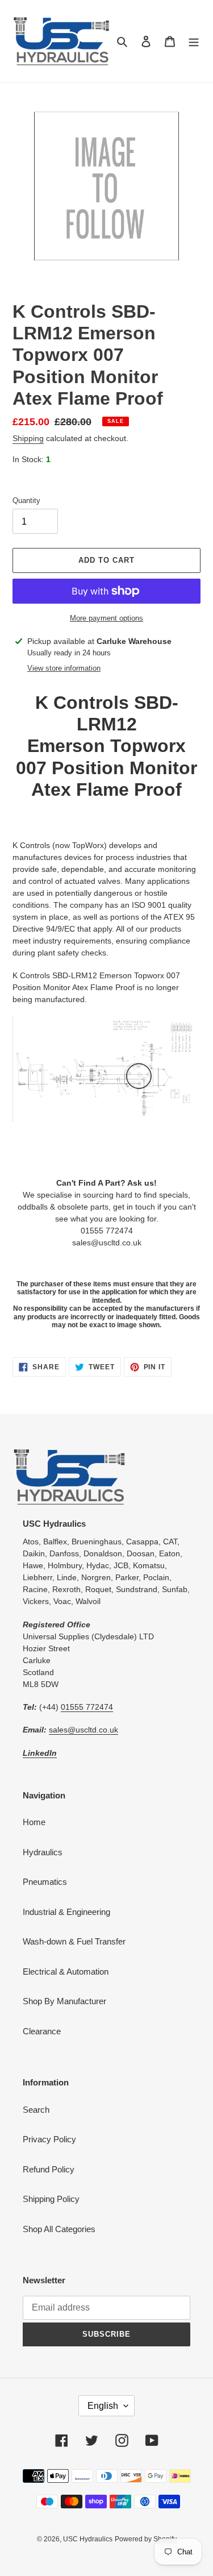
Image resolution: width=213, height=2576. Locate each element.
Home (34, 1822)
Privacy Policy (49, 2139)
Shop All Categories (59, 2229)
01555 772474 (87, 1707)
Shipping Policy (51, 2199)
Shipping (28, 438)
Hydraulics (43, 1852)
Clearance (42, 2031)
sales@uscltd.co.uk (83, 1730)
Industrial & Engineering (66, 1912)
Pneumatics (45, 1882)
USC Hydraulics (88, 2539)
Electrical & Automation (66, 1972)
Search (36, 2110)
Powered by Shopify (146, 2539)
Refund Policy (49, 2169)
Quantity (26, 500)
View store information (64, 668)
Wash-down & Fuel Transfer (74, 1941)
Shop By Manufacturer (64, 2001)
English (103, 2406)
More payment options (106, 618)
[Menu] (194, 41)
